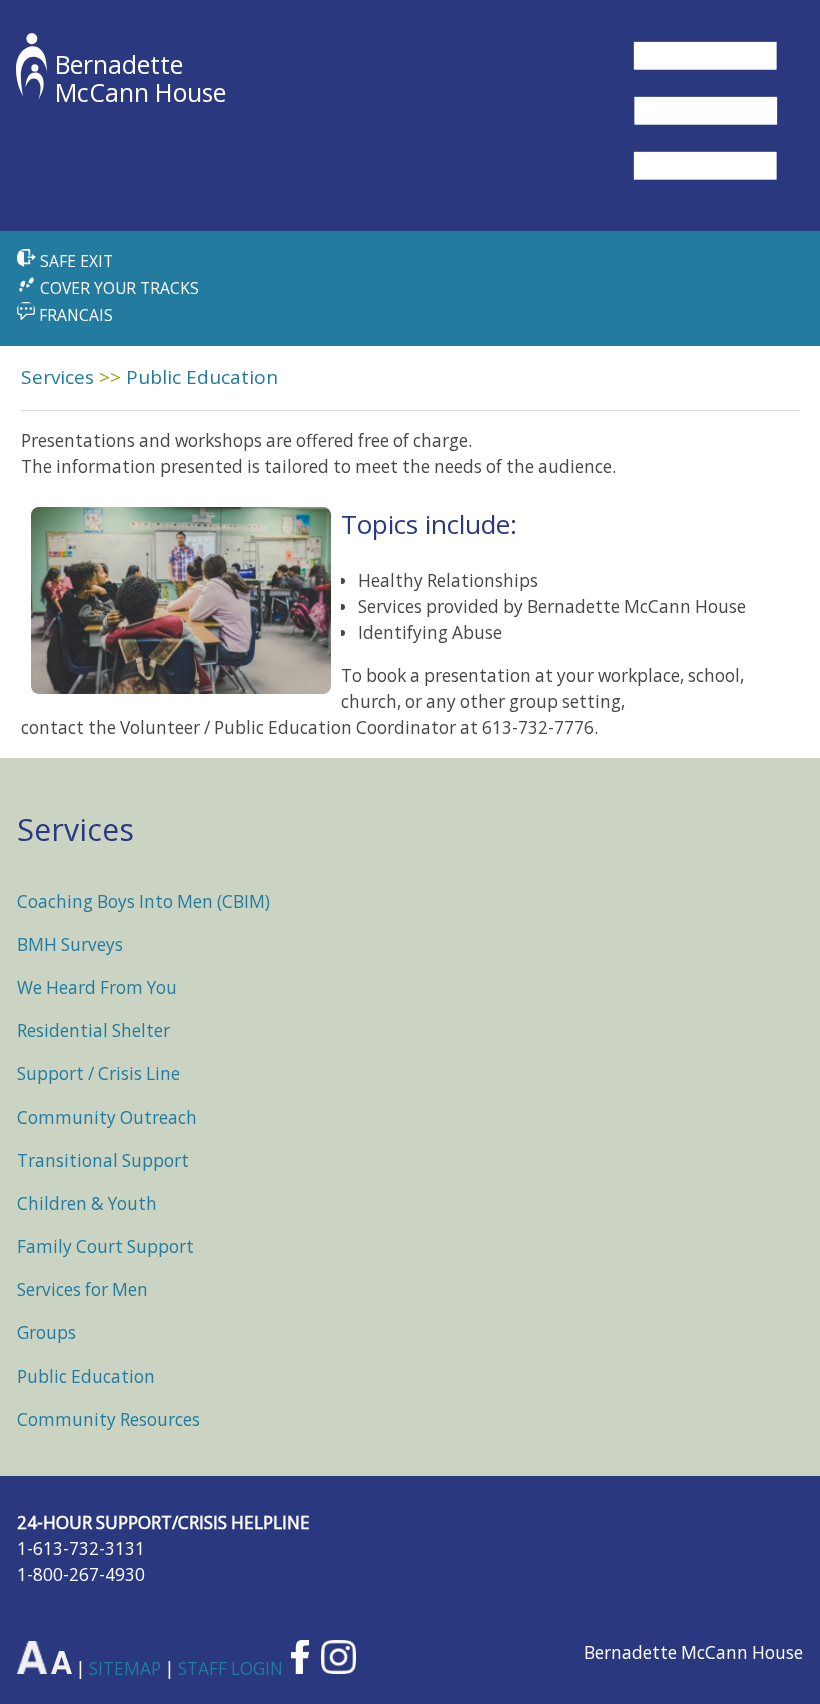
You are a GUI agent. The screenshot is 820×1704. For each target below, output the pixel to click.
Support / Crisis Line (98, 1073)
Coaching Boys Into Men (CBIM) (143, 901)
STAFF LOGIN (232, 1667)
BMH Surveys (70, 944)
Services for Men (82, 1289)
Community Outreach (107, 1117)
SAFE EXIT (74, 261)
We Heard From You (97, 987)
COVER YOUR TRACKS (117, 288)
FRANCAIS (74, 315)
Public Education (202, 377)
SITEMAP (127, 1667)
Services (57, 377)
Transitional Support (103, 1160)
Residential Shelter (93, 1030)
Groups (46, 1332)
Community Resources (108, 1419)
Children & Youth (87, 1203)
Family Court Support (105, 1246)
